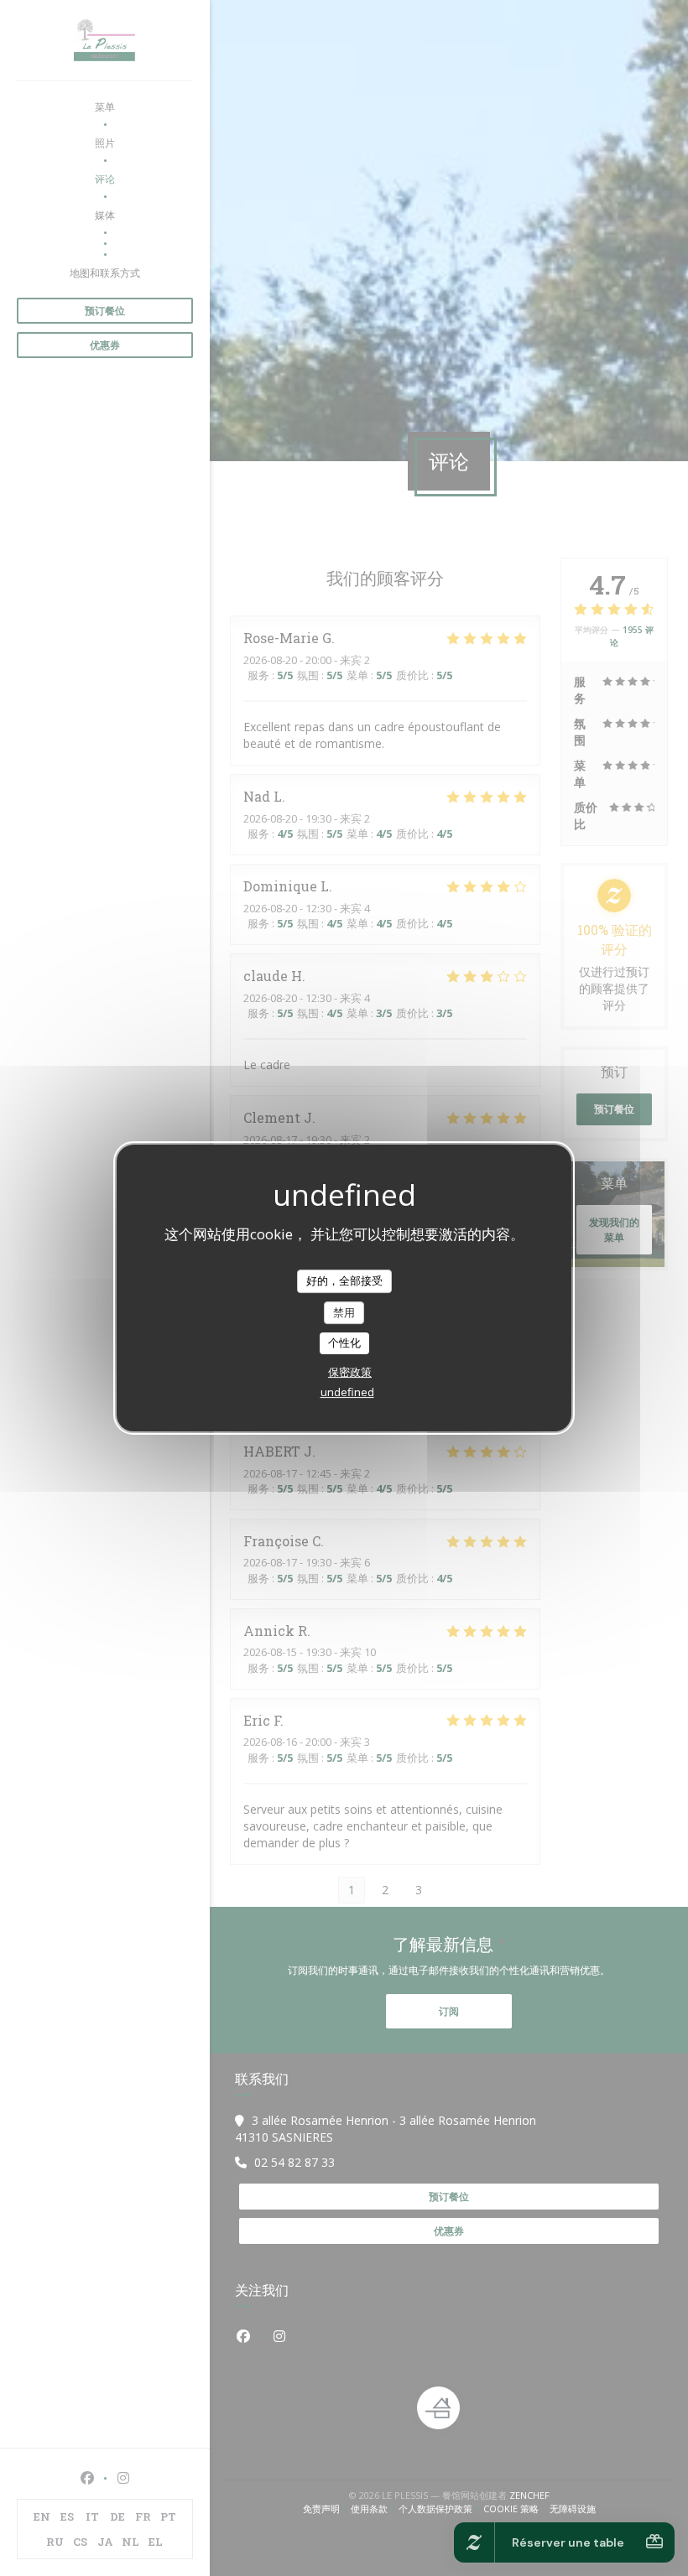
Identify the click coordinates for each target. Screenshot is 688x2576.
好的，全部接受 (344, 1280)
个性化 (344, 1343)
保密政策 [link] (350, 1372)
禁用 (344, 1312)
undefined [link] (347, 1392)
